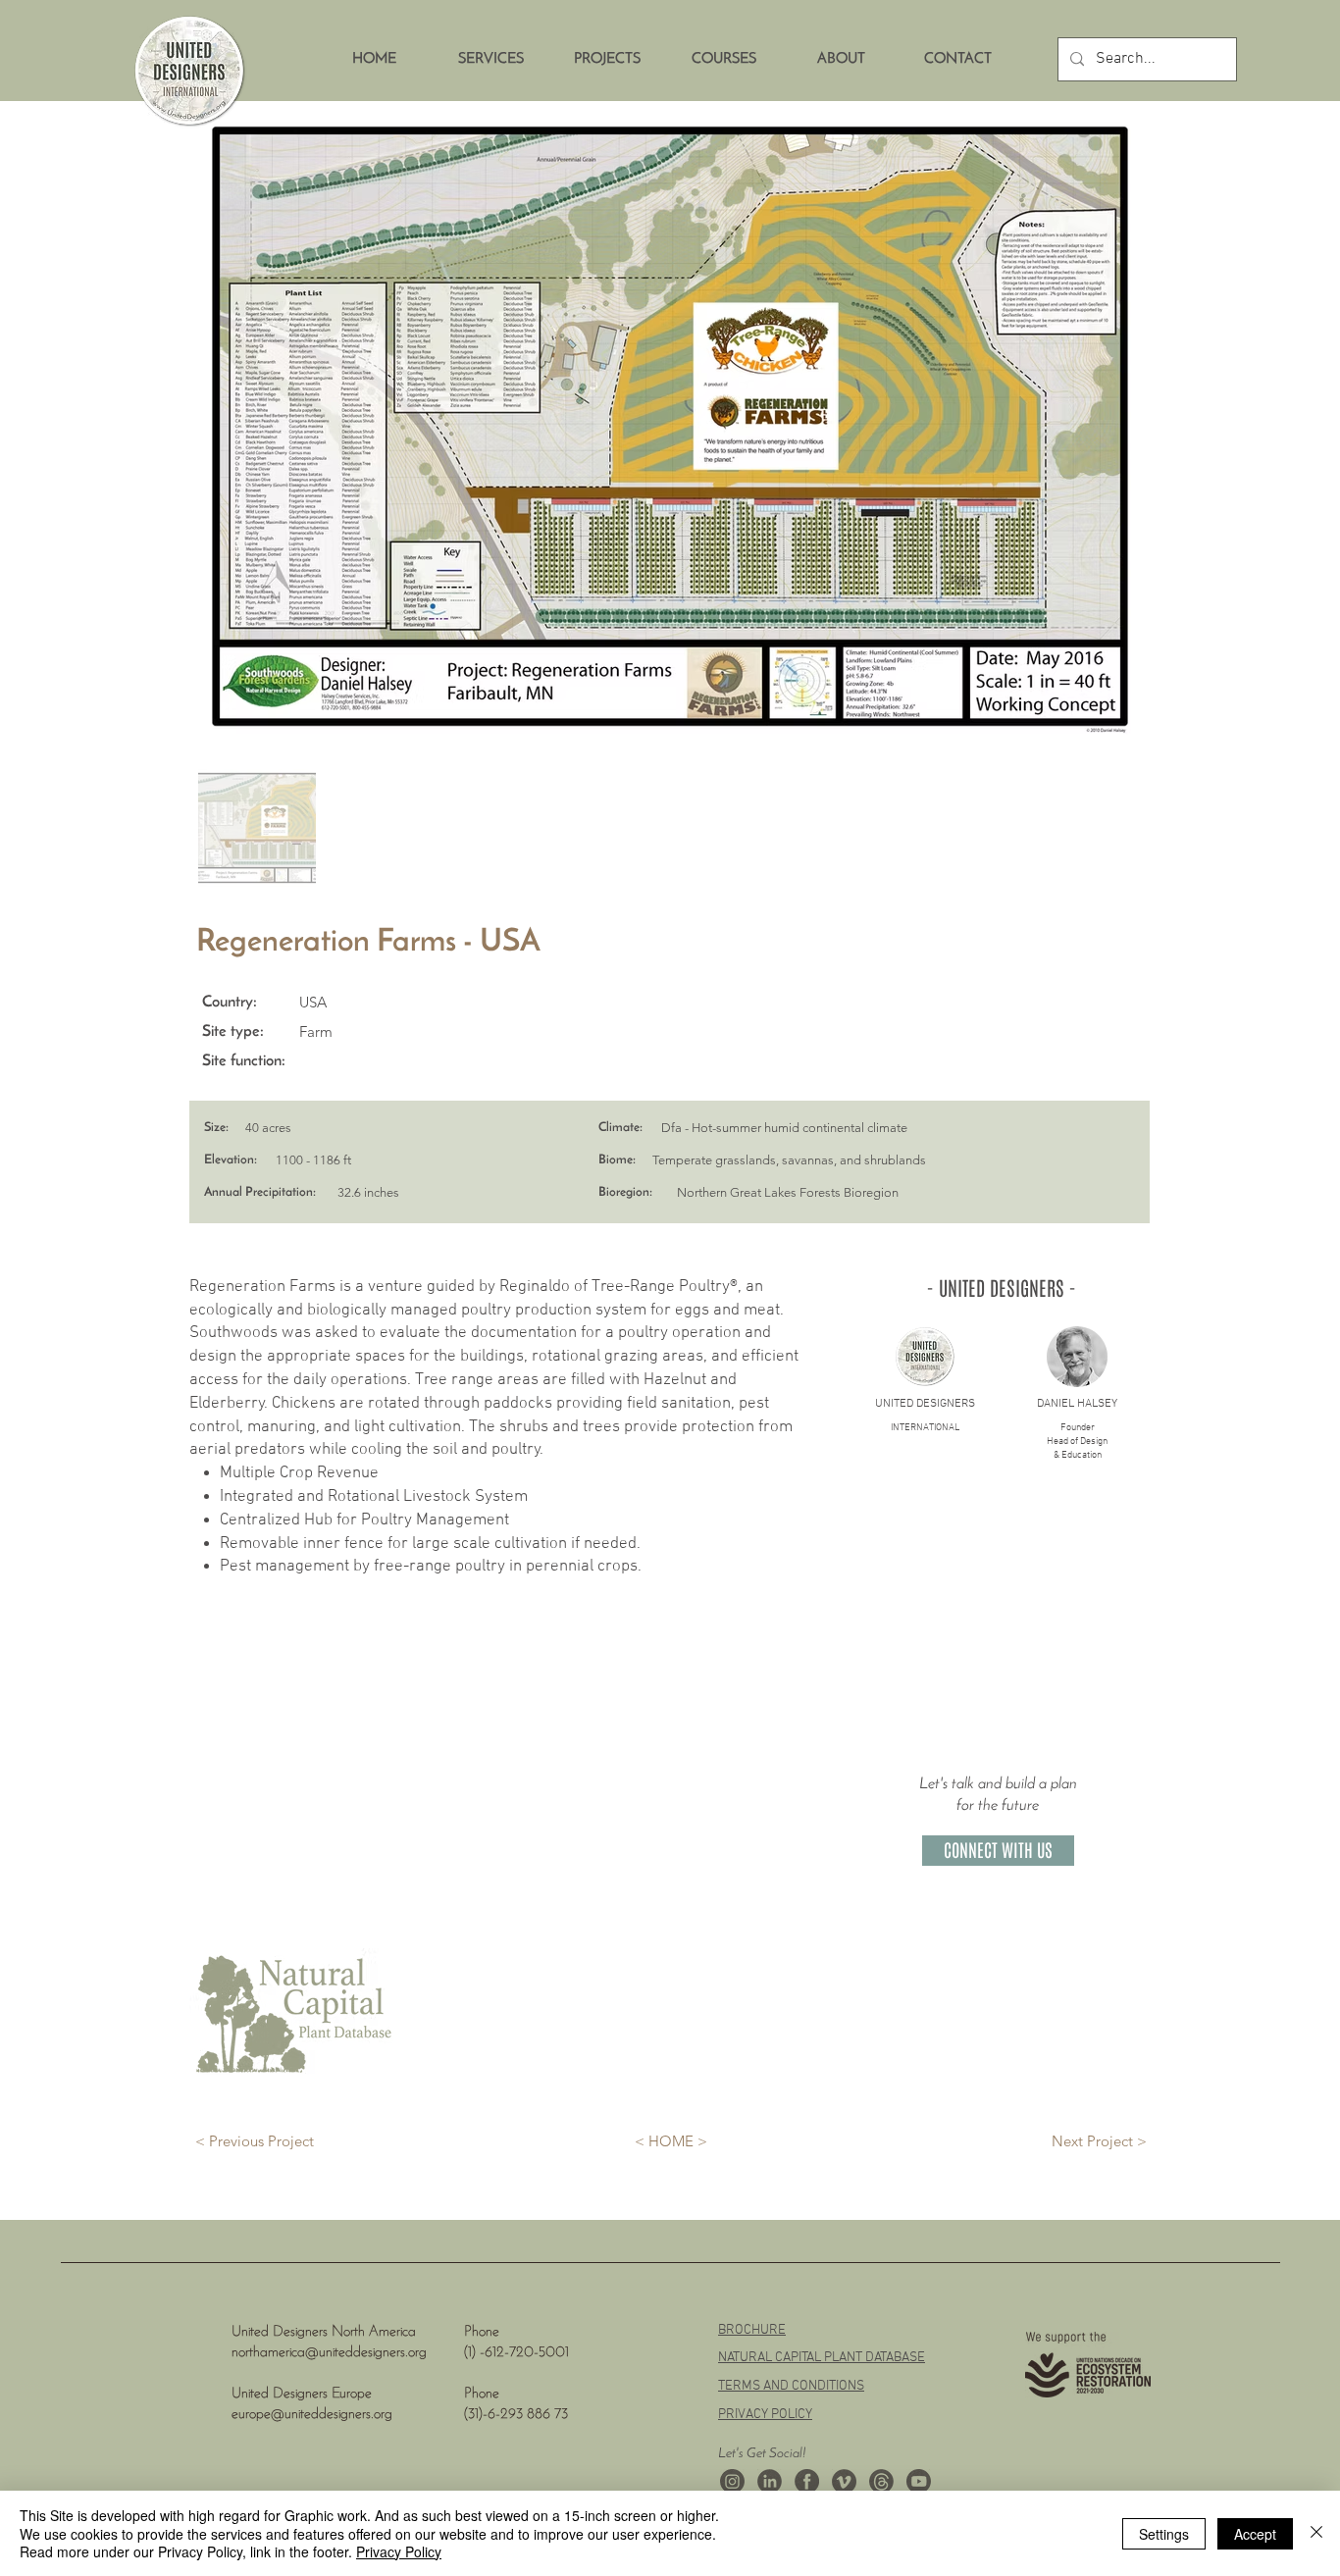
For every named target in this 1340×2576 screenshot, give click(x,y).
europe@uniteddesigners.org (312, 2415)
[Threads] (881, 2481)
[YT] (919, 2481)
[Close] (1316, 2533)
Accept (1255, 2534)
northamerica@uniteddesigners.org (329, 2353)
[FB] (807, 2481)
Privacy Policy (399, 2551)
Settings (1164, 2534)
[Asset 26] (732, 2481)
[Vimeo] (844, 2481)
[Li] (770, 2481)
